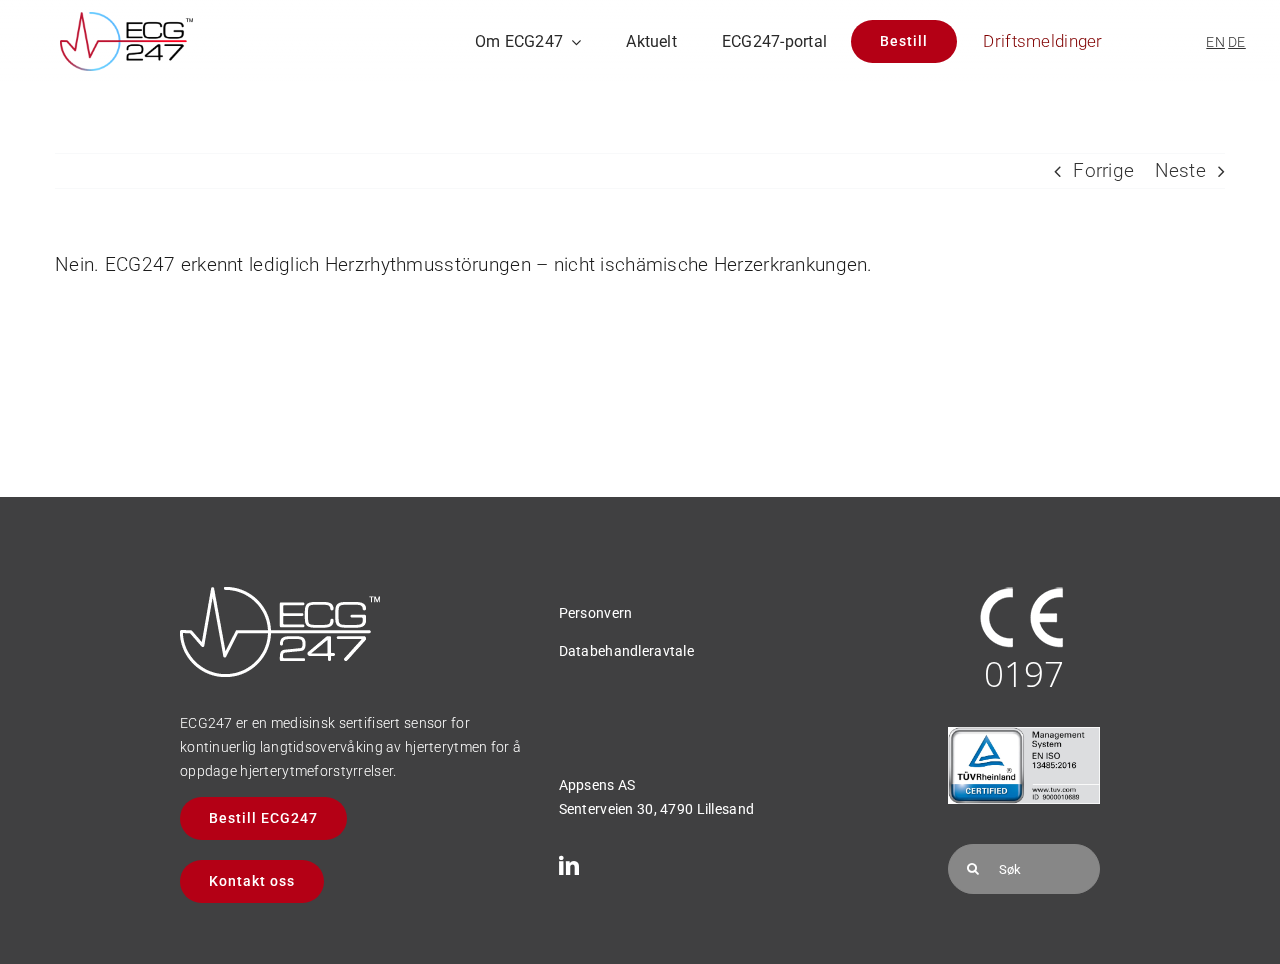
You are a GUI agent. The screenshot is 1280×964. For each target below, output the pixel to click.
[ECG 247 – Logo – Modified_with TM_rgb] (126, 21)
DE (1237, 42)
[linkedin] (569, 866)
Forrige (1103, 170)
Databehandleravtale (626, 651)
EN (1215, 42)
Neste (1180, 170)
